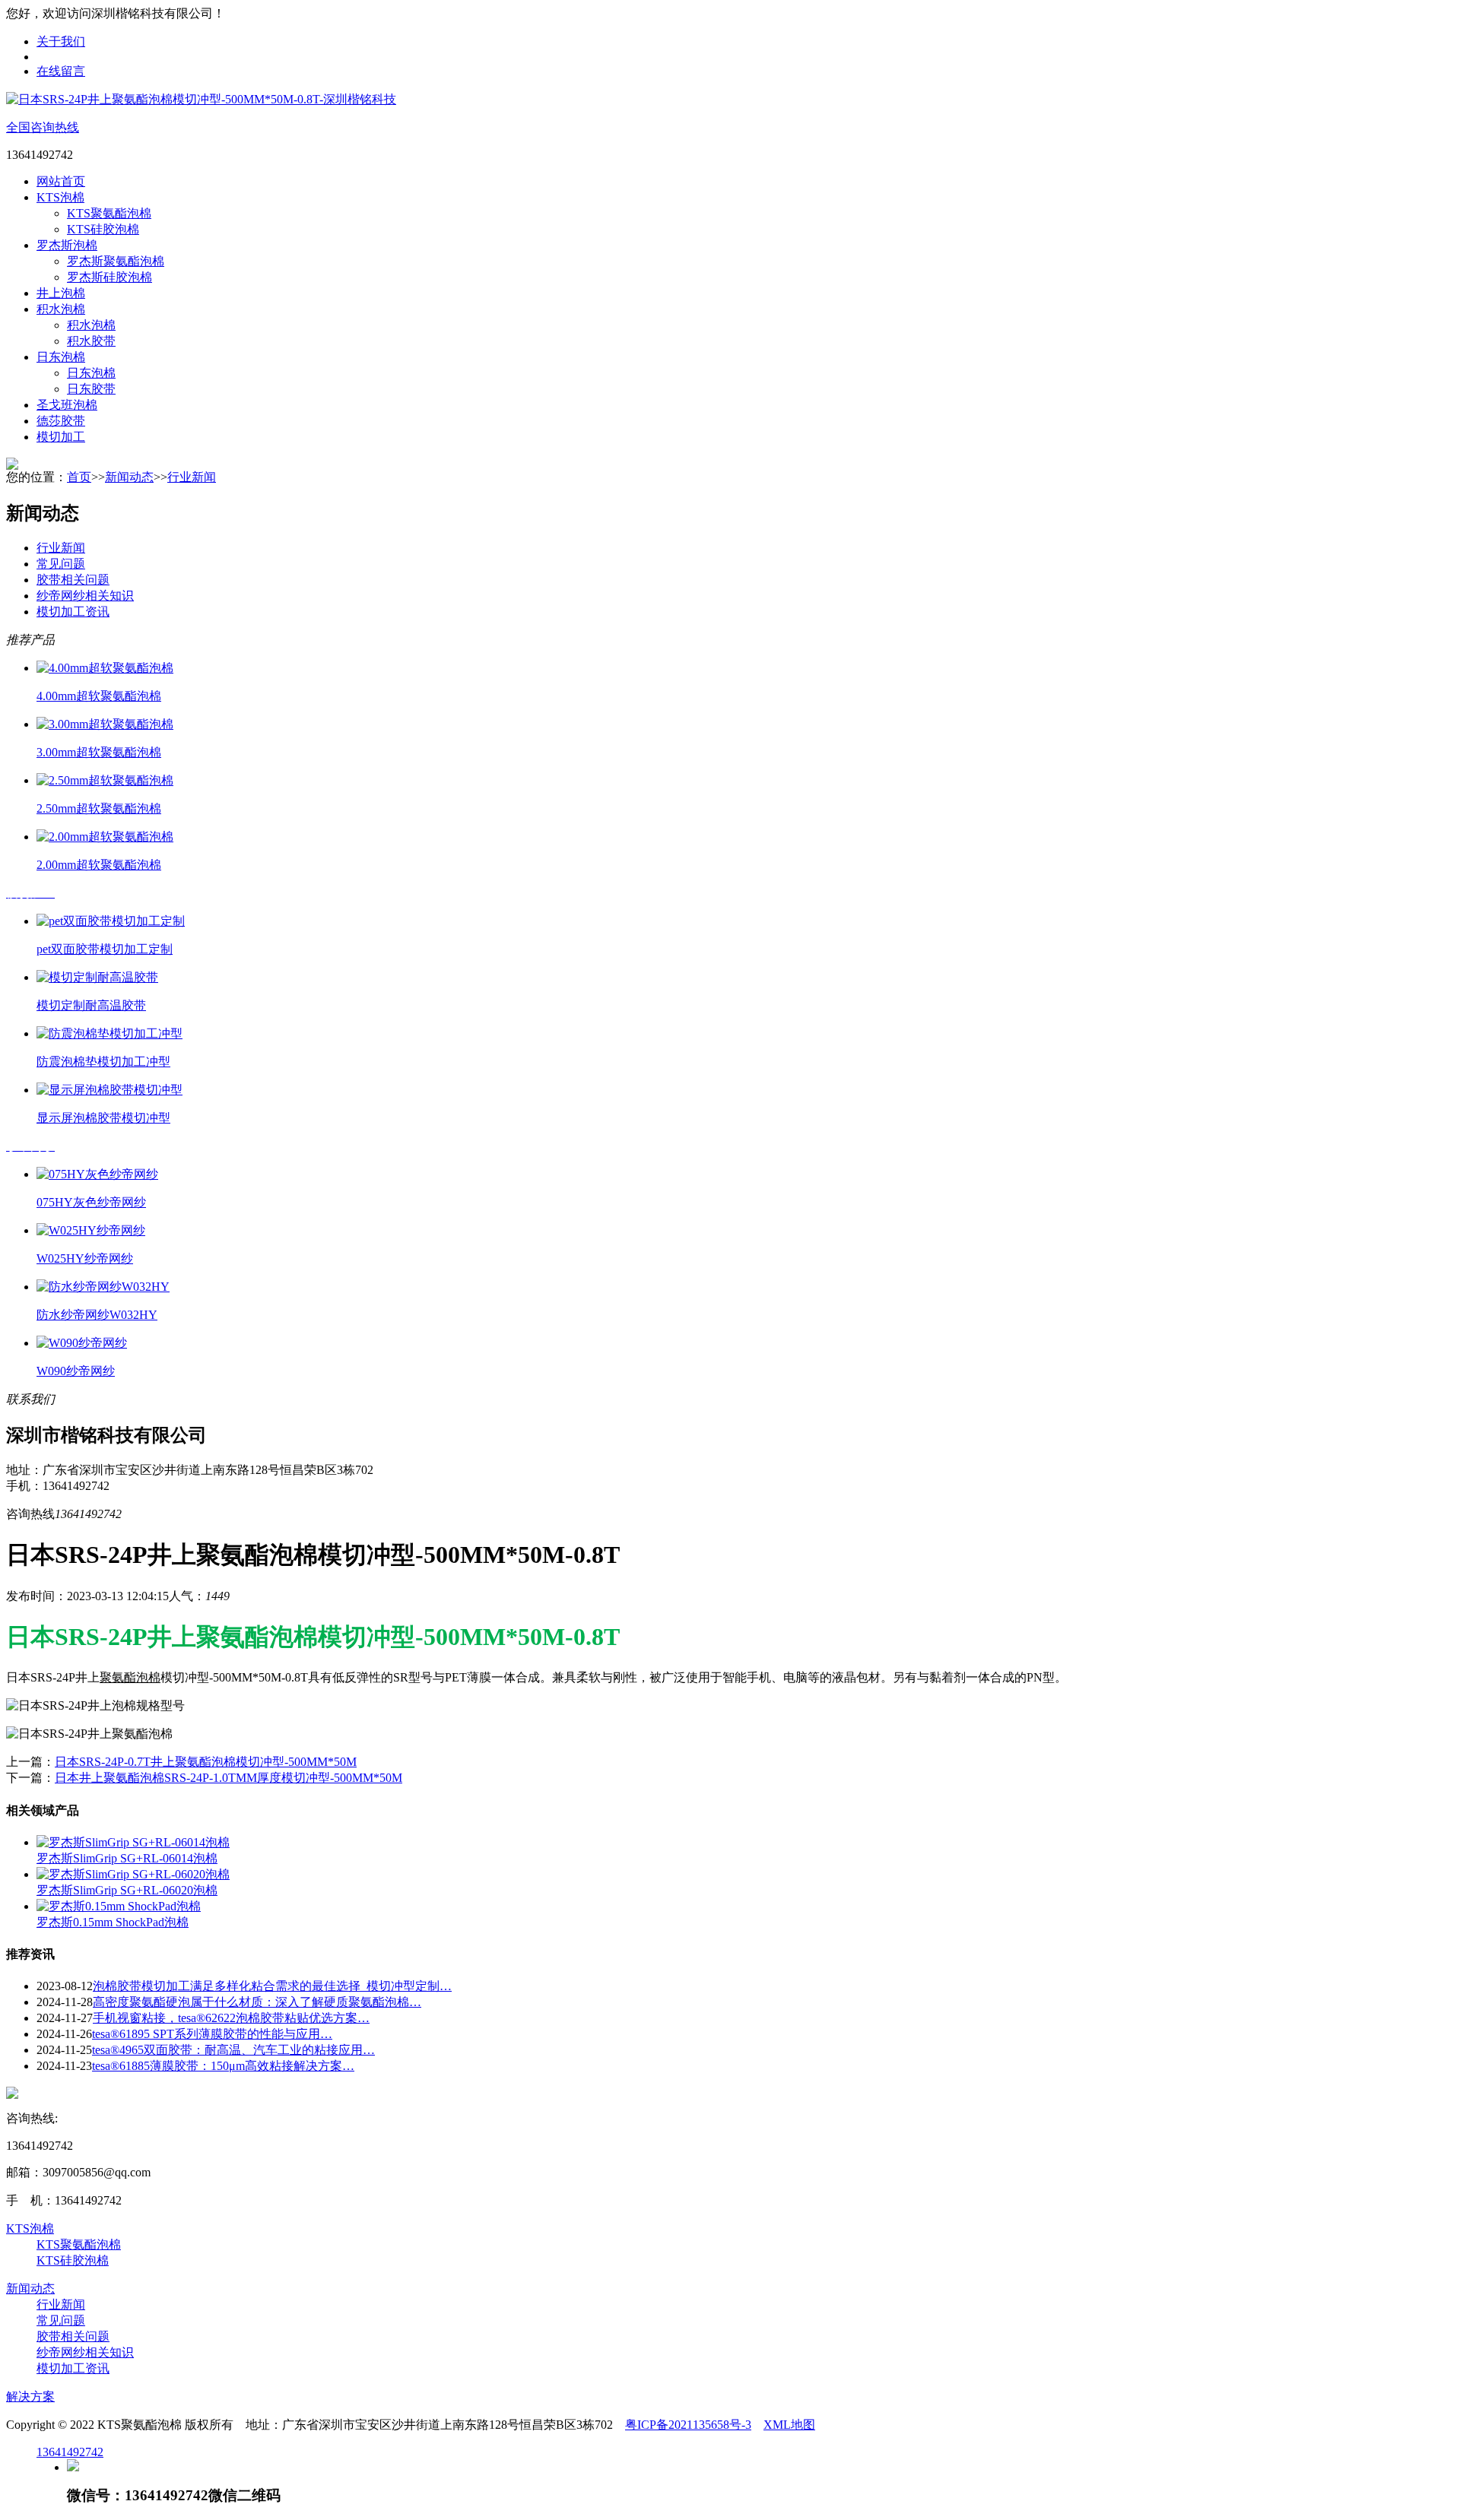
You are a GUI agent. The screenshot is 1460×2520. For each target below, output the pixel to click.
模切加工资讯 (73, 612)
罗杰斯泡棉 (67, 245)
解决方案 (30, 2396)
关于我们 (61, 41)
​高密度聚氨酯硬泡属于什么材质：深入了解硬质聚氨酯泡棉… (257, 2002)
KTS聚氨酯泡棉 (109, 213)
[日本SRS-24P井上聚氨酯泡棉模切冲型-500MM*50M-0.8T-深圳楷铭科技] (201, 99)
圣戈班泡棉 (67, 405)
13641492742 (70, 2452)
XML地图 (789, 2425)
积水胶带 (91, 341)
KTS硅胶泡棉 (103, 229)
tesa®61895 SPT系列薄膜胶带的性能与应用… (212, 2034)
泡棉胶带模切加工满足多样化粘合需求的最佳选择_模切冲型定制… (272, 1986)
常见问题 (61, 564)
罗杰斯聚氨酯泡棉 (116, 261)
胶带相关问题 (73, 580)
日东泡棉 (61, 357)
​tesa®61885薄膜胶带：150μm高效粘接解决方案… (223, 2066)
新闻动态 (129, 477)
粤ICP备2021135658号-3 (688, 2425)
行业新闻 (192, 477)
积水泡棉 (61, 309)
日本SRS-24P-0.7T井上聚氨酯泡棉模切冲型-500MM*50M (206, 1762)
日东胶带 (91, 389)
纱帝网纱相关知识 (85, 596)
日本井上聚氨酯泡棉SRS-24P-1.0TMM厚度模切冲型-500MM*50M (229, 1778)
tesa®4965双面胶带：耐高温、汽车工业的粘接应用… (233, 2050)
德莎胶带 (61, 421)
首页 (79, 477)
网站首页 (61, 181)
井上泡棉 (61, 293)
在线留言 (61, 71)
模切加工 (61, 437)
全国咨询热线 (43, 127)
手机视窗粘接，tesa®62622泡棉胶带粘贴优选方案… (231, 2018)
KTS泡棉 (60, 197)
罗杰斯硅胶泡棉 (109, 277)
